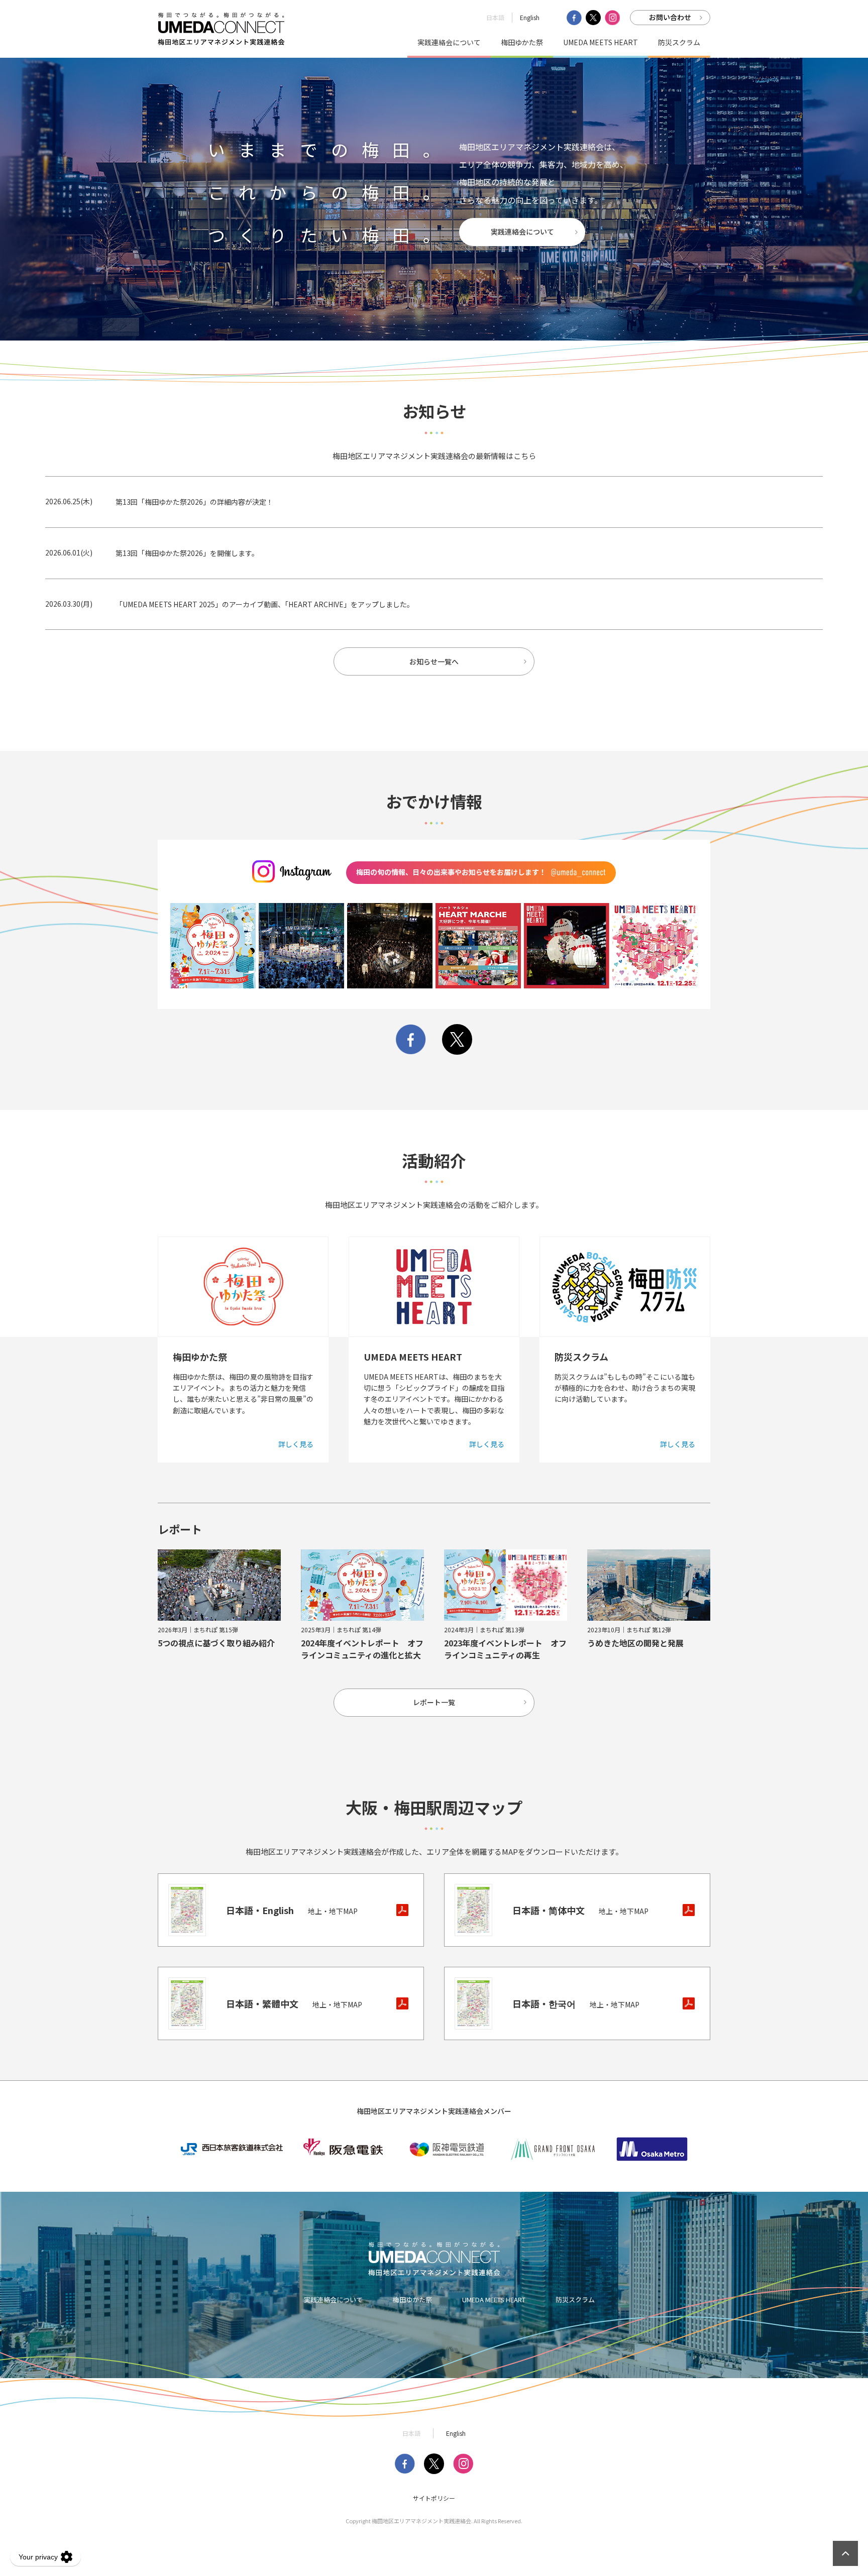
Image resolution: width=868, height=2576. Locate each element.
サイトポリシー (434, 2498)
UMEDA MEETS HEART (601, 42)
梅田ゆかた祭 (522, 42)
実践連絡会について (449, 42)
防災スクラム (679, 42)
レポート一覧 (434, 1702)
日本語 (495, 17)
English (530, 17)
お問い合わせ (670, 17)
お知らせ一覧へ (434, 661)
